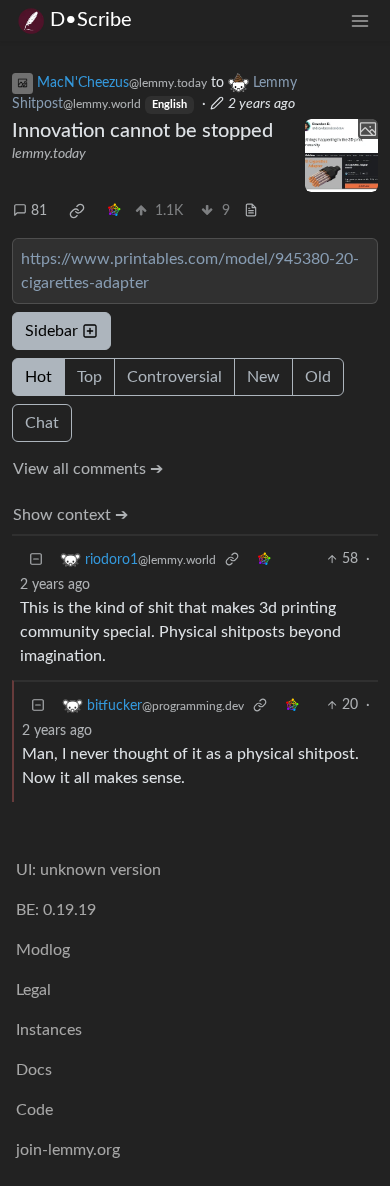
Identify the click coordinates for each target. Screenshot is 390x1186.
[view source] (251, 211)
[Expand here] (342, 156)
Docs (34, 1070)
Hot (38, 377)
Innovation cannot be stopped (142, 131)
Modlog (43, 950)
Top (89, 377)
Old (318, 377)
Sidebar (51, 331)
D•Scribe (91, 20)
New (263, 377)
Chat (42, 423)
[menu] (360, 20)
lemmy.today (49, 154)
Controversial (174, 377)
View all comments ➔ (88, 469)
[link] (77, 211)
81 (39, 211)
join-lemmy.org (68, 1150)
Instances (49, 1030)
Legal (33, 990)
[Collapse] (36, 559)
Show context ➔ (70, 515)
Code (34, 1110)
